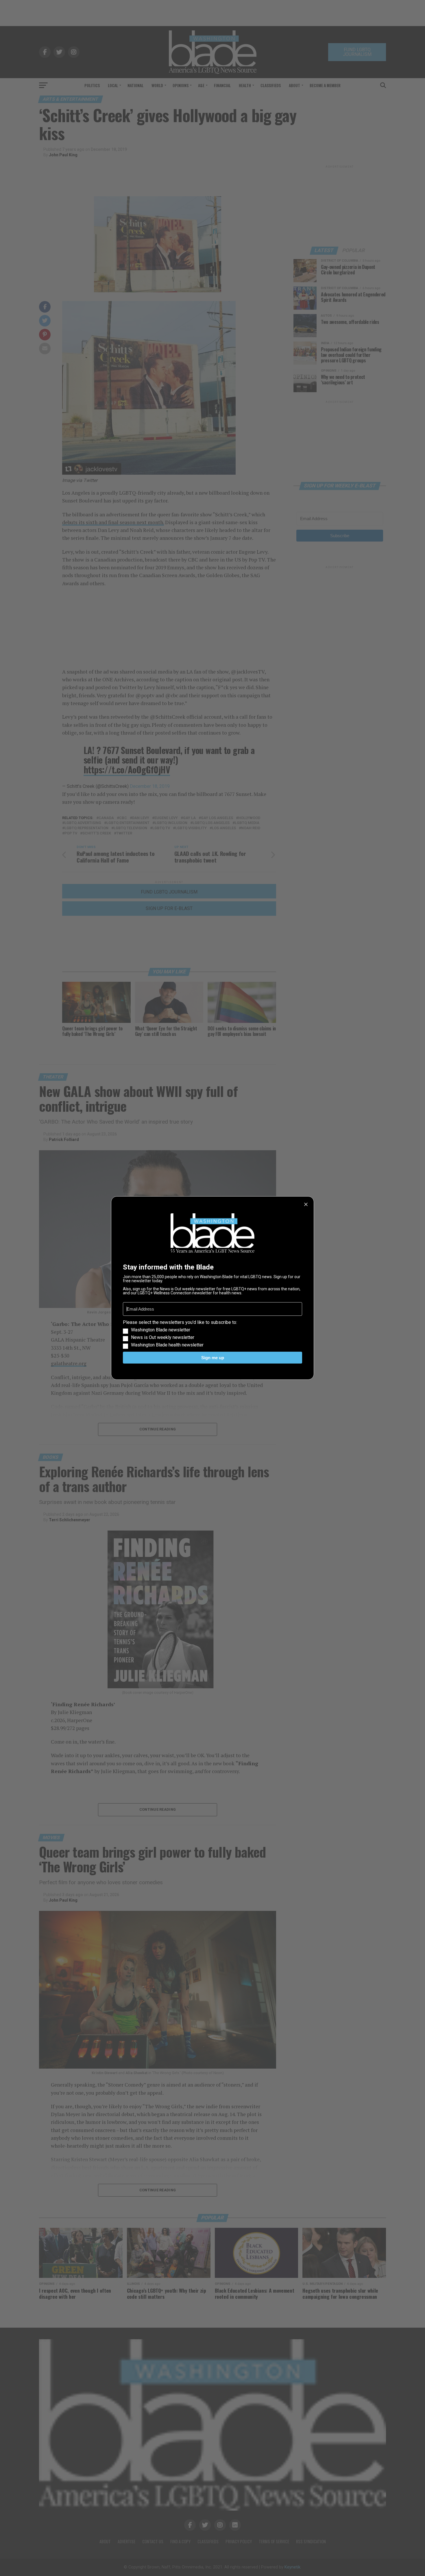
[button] (212, 1334)
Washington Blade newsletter (161, 1330)
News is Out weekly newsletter (163, 1337)
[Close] (306, 1204)
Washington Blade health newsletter (167, 1345)
